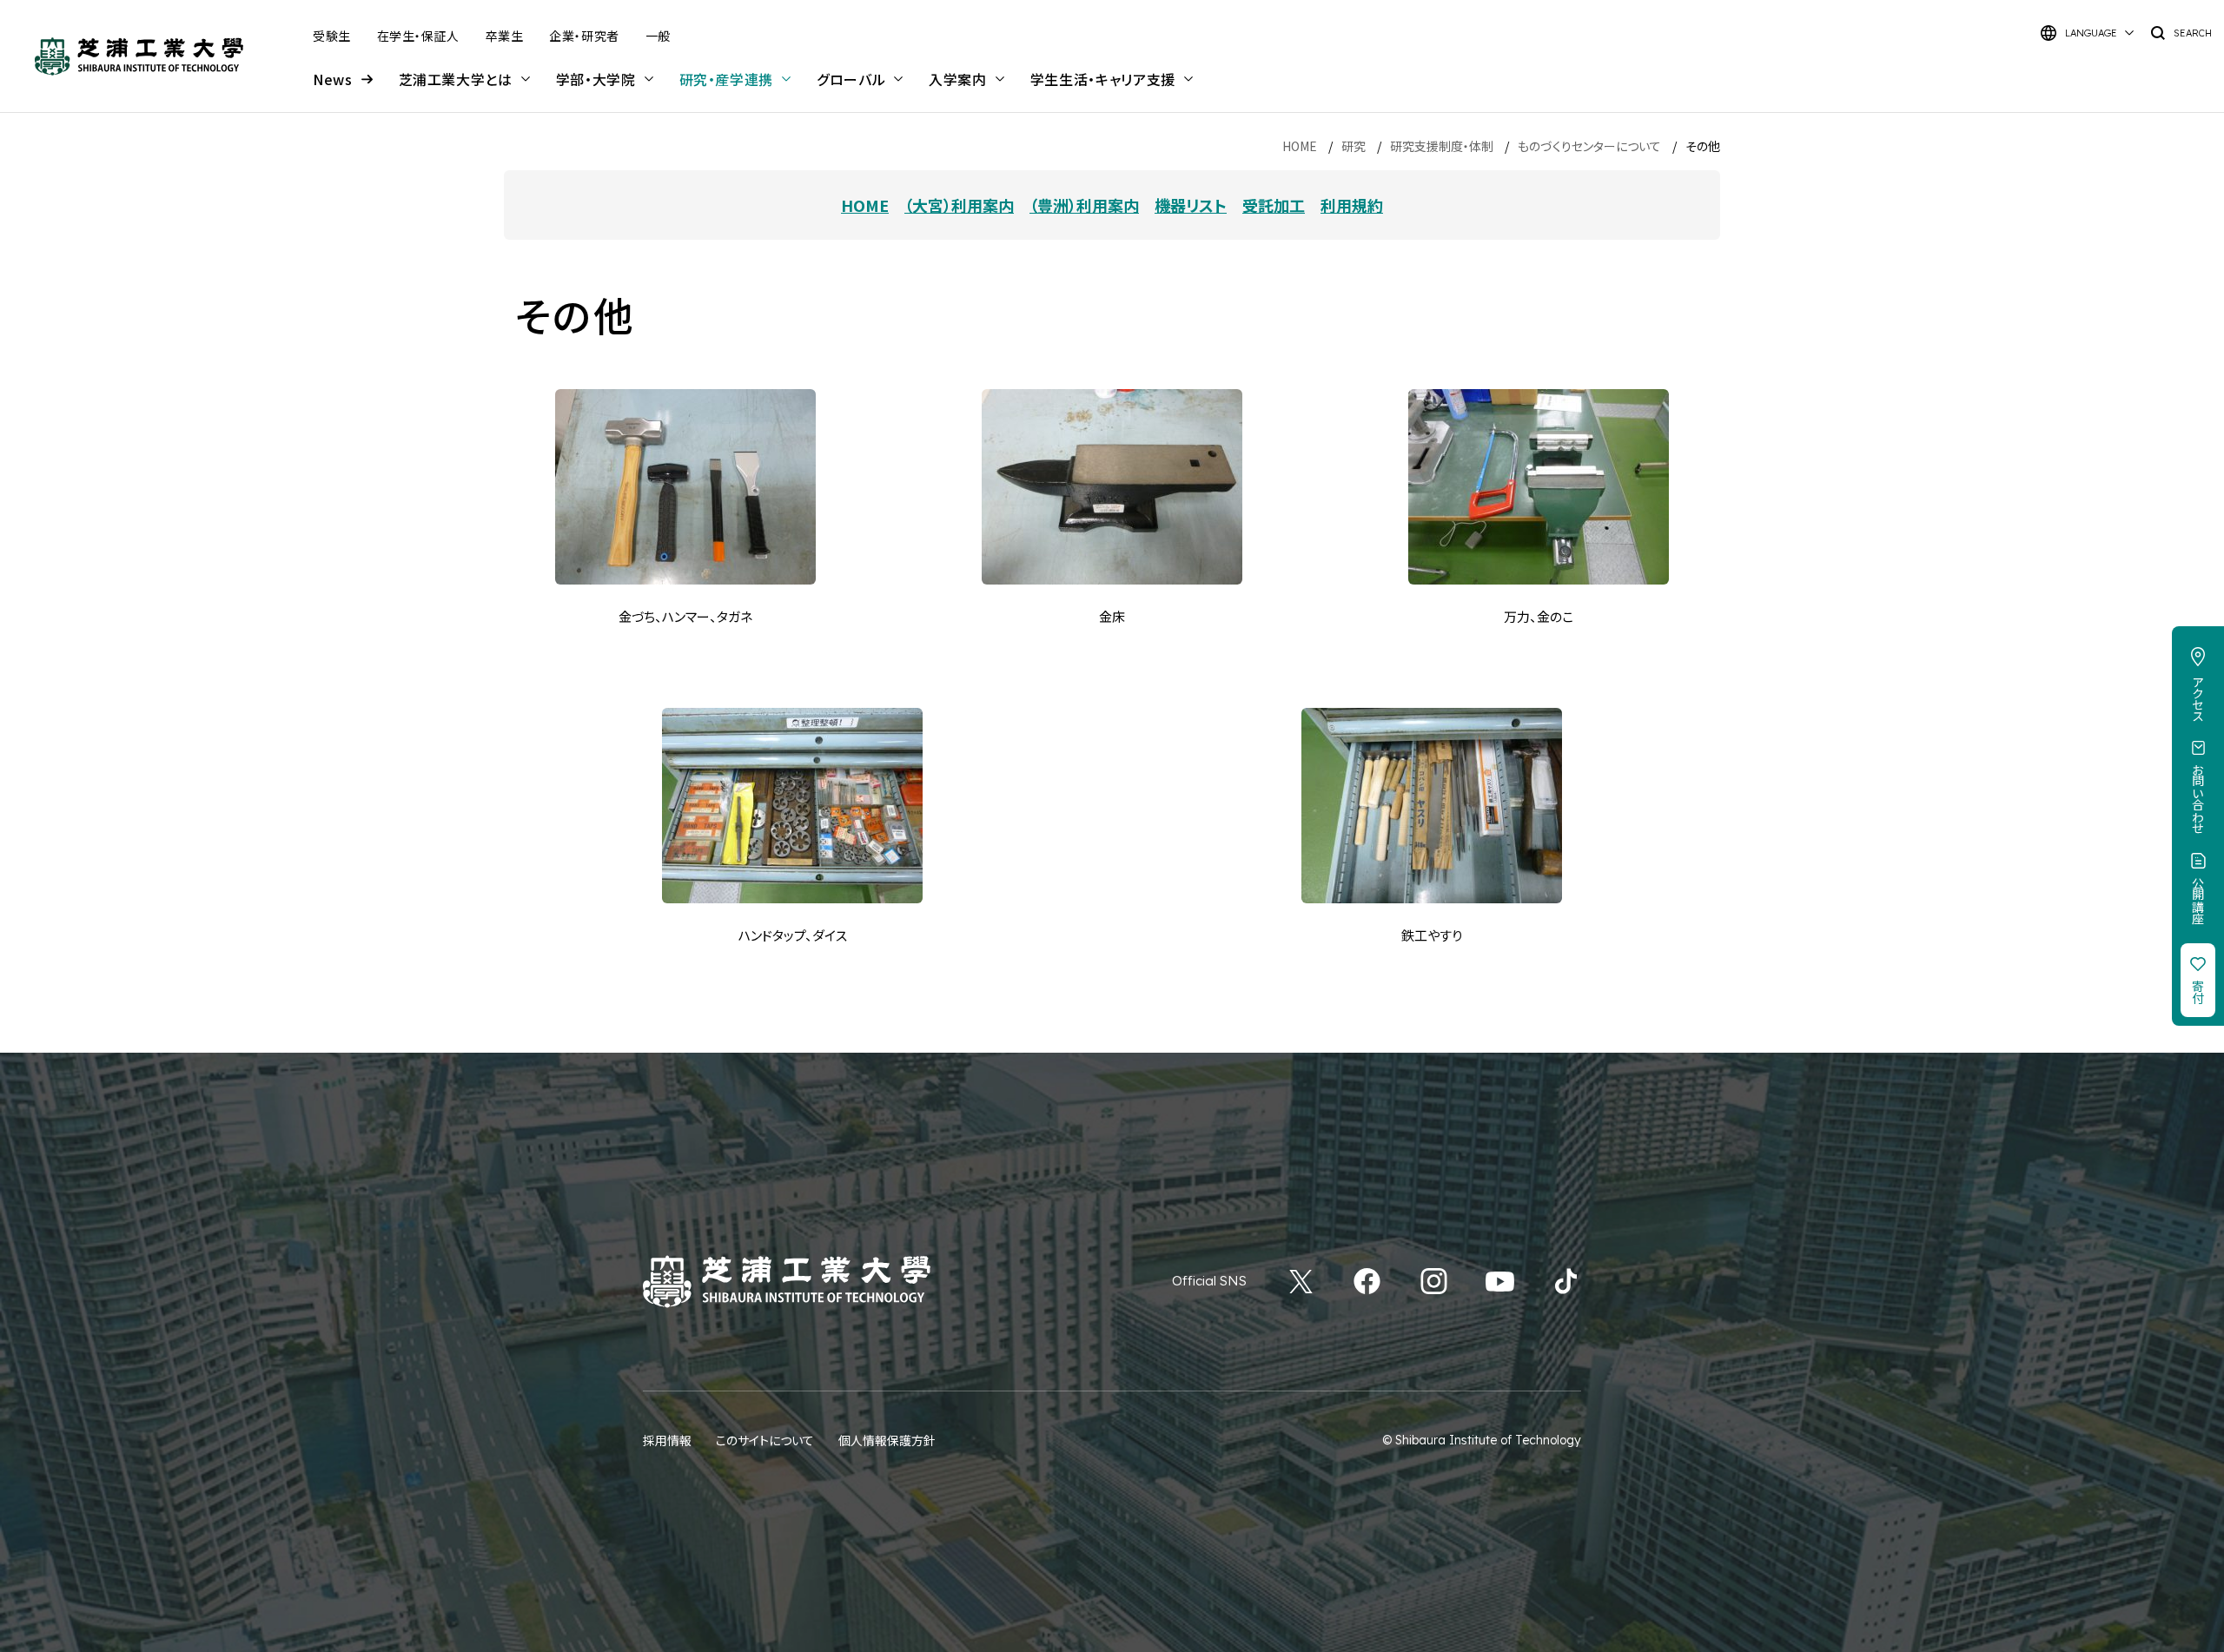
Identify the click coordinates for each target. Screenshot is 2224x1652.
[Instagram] (1434, 1281)
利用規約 (1352, 205)
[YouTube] (1500, 1281)
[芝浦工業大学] (139, 56)
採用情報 (667, 1440)
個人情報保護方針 (887, 1440)
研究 (1354, 146)
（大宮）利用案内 (959, 205)
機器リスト (1191, 205)
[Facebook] (1367, 1281)
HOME (1300, 146)
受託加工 (1274, 205)
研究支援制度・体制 (1442, 146)
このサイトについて (765, 1440)
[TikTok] (1566, 1281)
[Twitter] (1301, 1281)
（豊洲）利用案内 (1084, 205)
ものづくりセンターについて (1589, 146)
